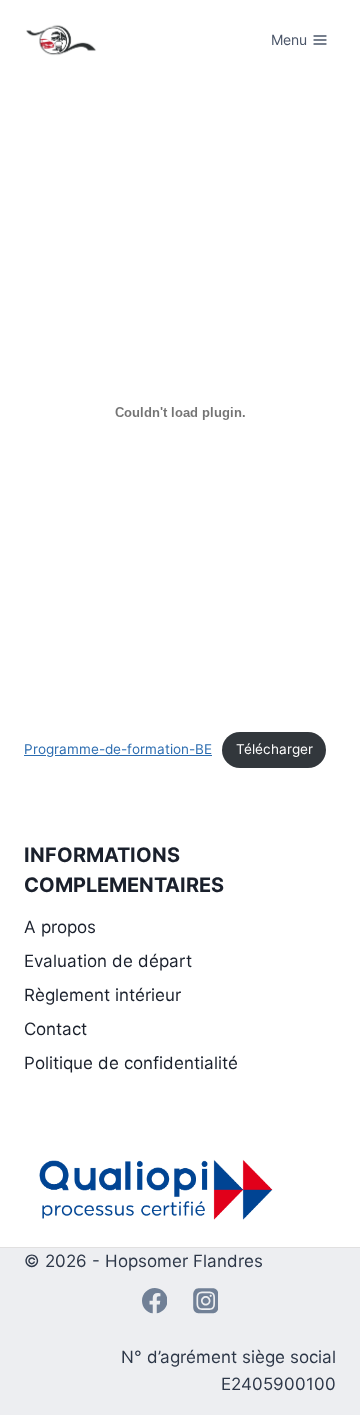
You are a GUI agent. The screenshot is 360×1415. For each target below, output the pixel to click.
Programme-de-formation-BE (118, 749)
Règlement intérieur (102, 995)
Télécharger (274, 749)
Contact (55, 1029)
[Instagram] (205, 1301)
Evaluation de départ (108, 961)
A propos (60, 927)
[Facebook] (154, 1301)
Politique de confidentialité (131, 1063)
